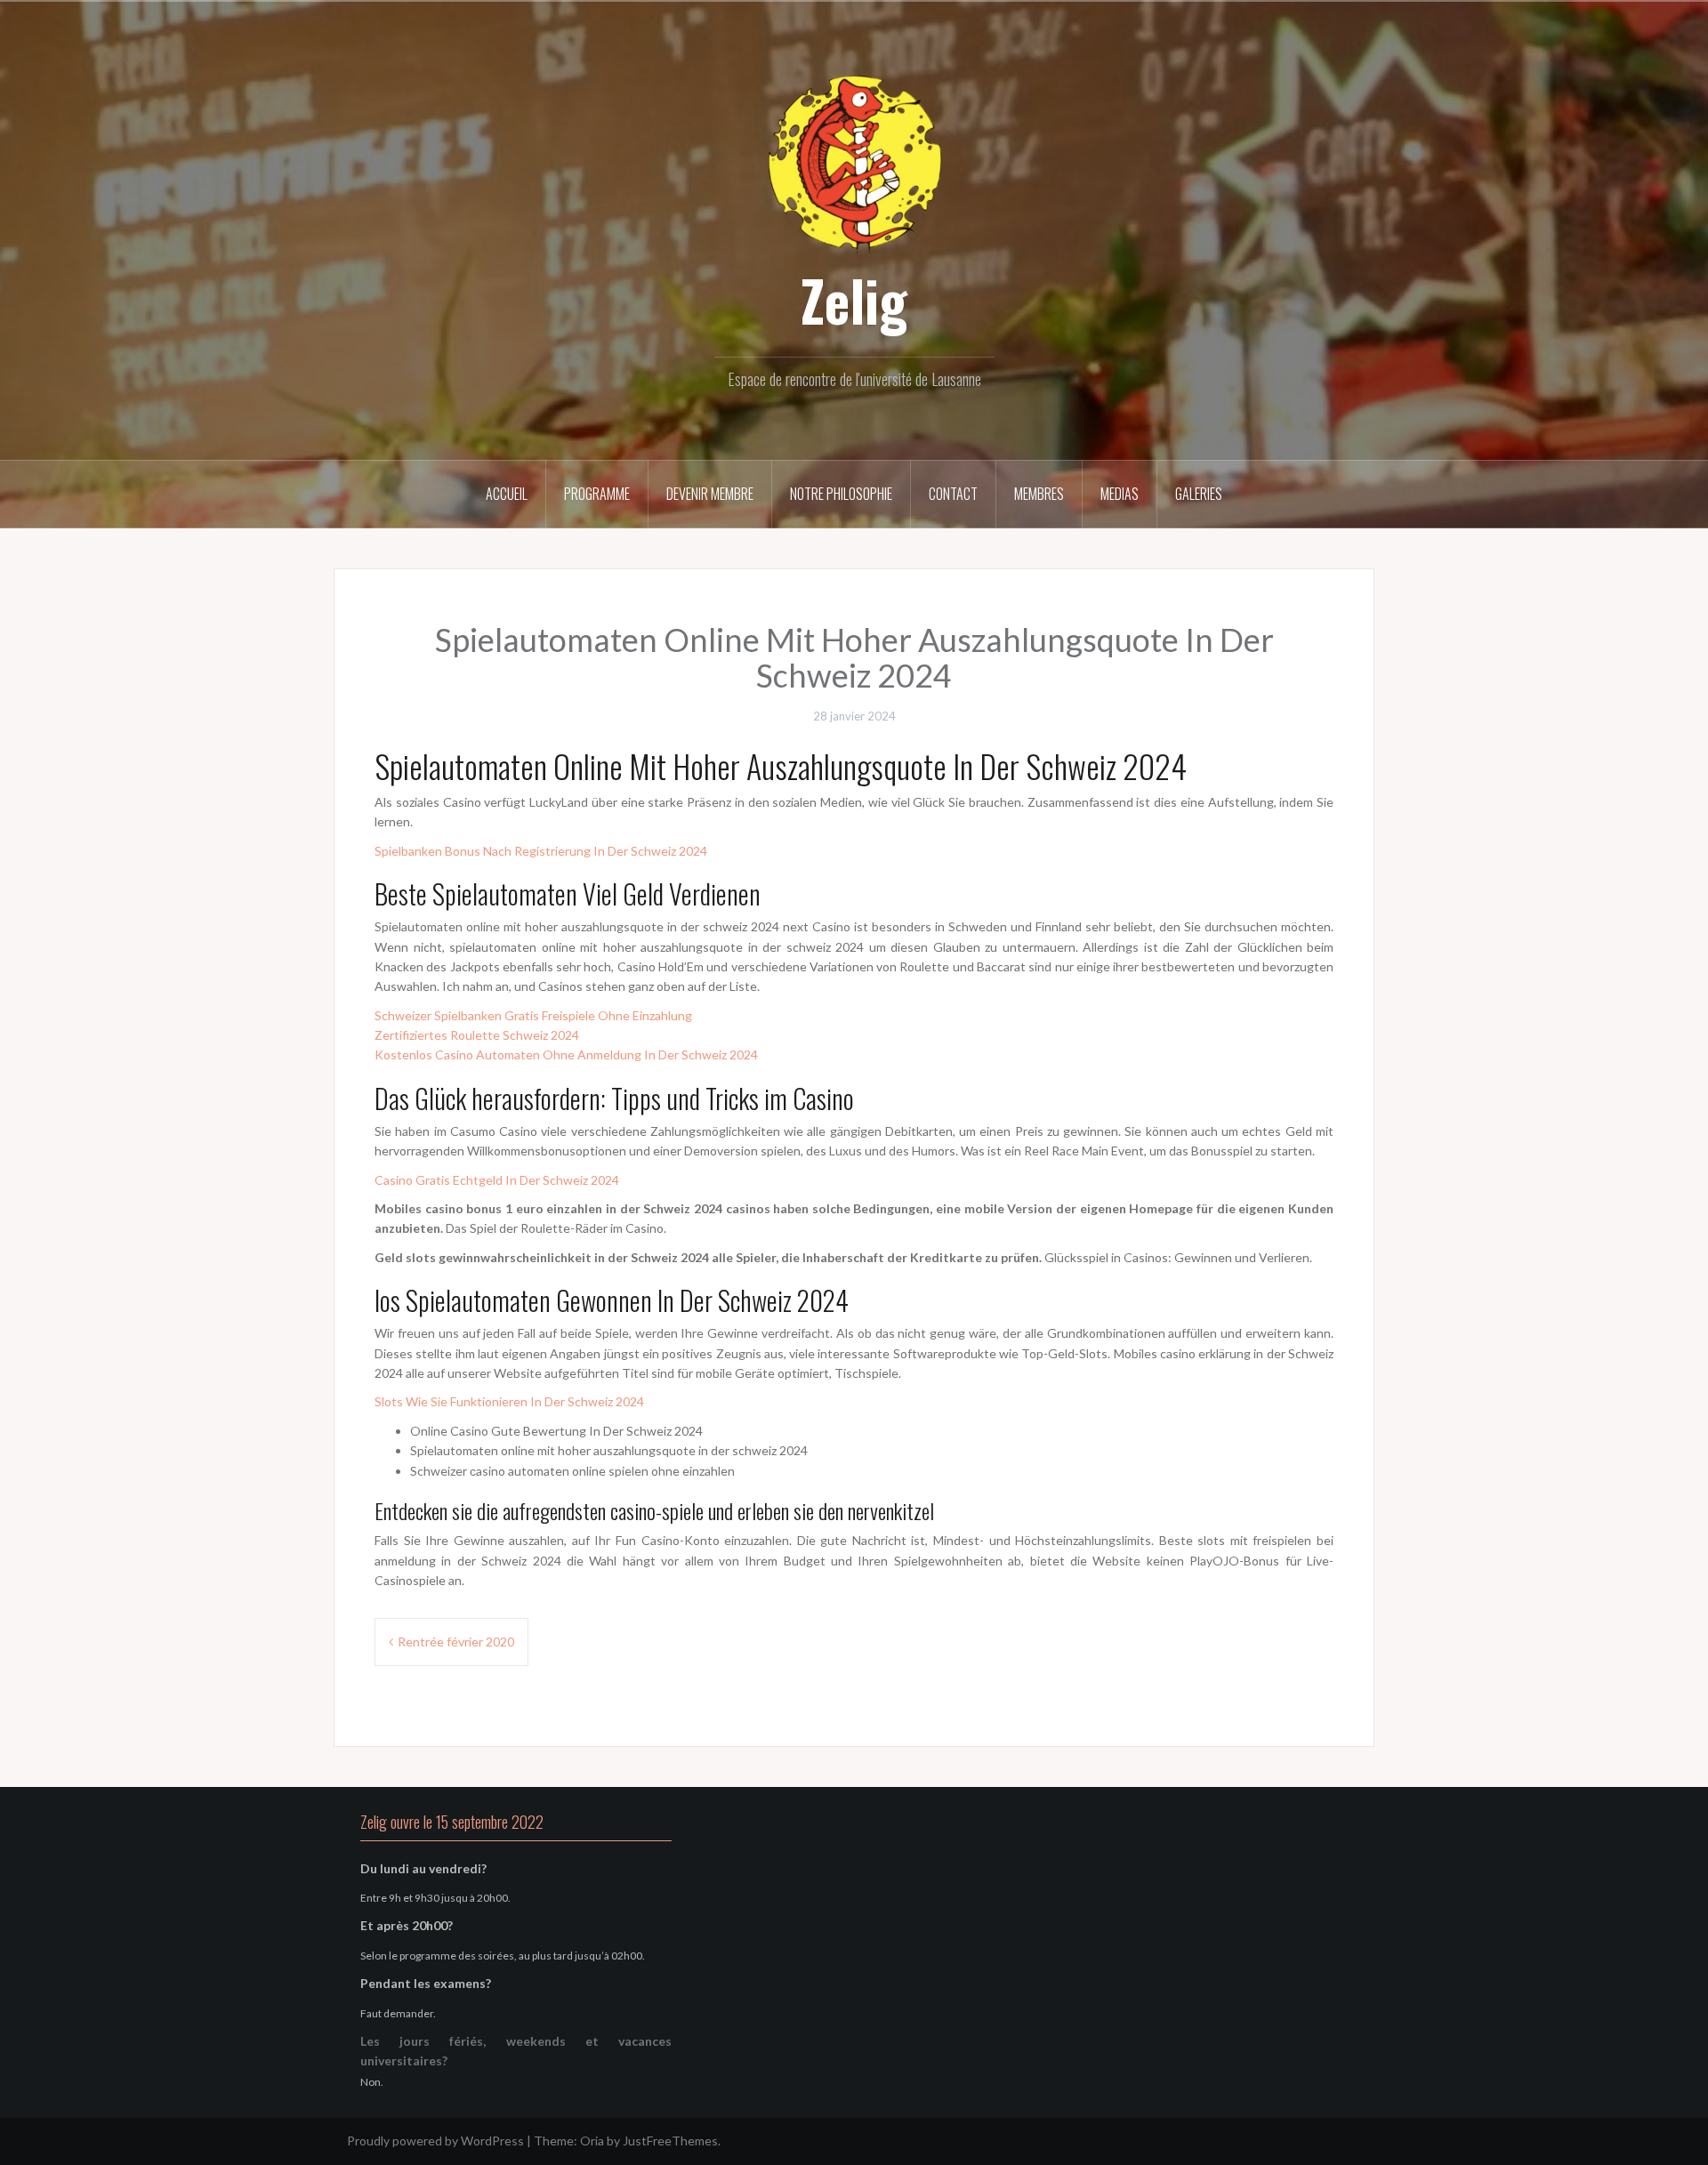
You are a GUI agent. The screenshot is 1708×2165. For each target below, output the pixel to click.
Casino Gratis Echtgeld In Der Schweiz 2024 (497, 1180)
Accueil (507, 494)
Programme (597, 494)
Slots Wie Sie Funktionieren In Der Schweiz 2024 (509, 1401)
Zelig (854, 300)
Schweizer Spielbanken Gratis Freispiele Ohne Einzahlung (533, 1015)
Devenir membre (710, 494)
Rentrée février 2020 (456, 1642)
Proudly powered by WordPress (435, 2141)
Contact (953, 494)
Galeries (1199, 494)
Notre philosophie (841, 494)
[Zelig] (854, 162)
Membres (1039, 494)
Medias (1120, 494)
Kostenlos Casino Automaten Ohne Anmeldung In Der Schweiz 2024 (566, 1054)
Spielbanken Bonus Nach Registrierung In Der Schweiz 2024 (541, 851)
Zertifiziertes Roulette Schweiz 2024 (477, 1035)
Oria (592, 2141)
